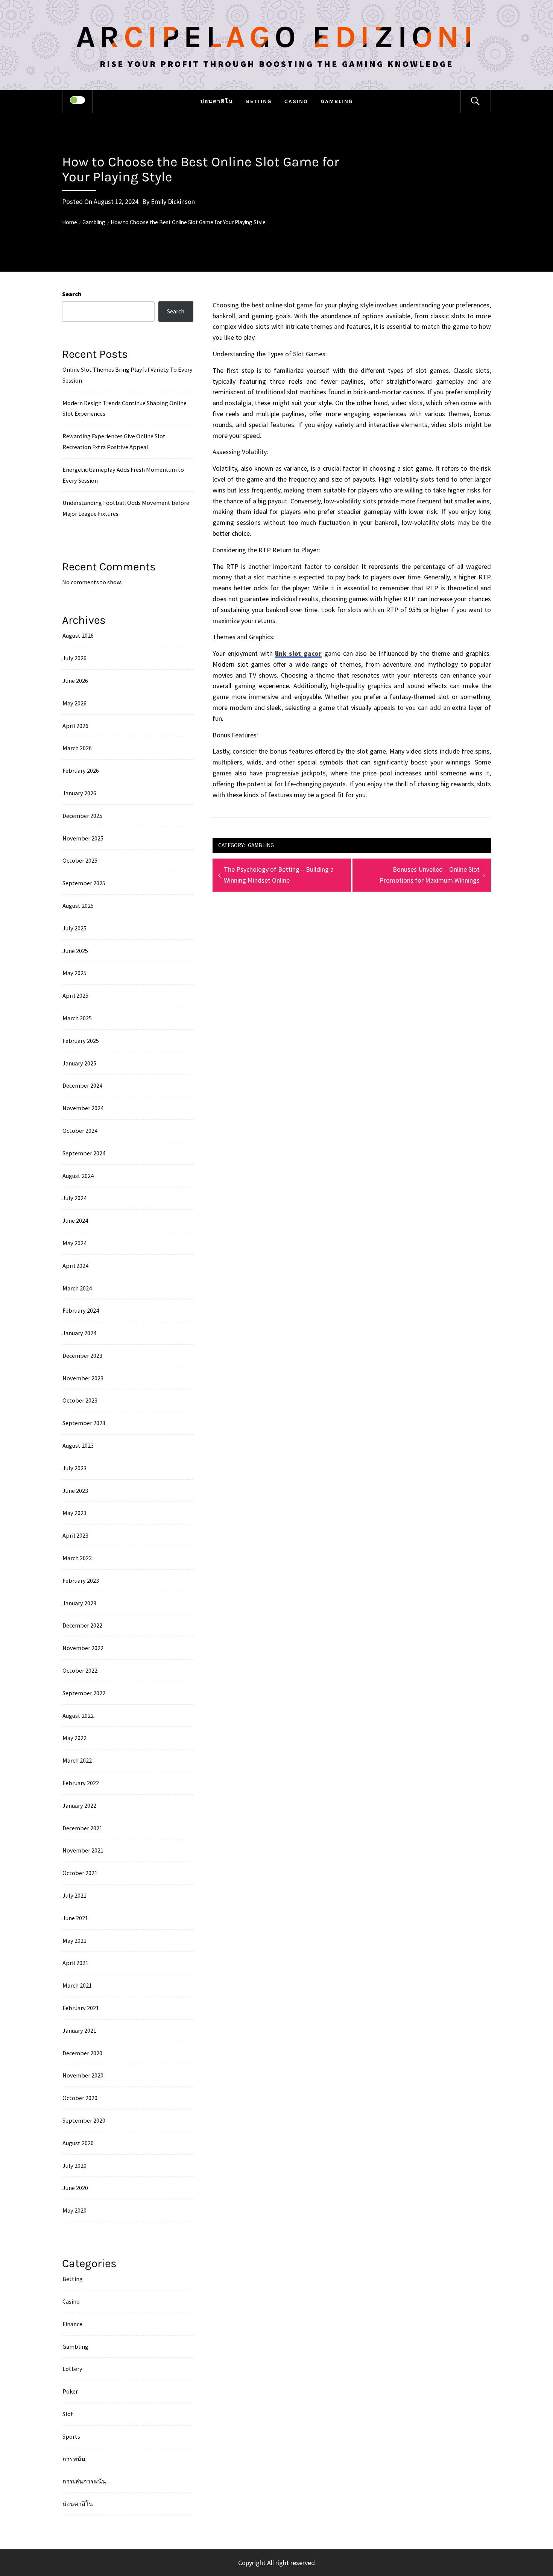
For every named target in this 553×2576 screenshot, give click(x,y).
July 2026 (74, 658)
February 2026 (81, 771)
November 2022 (83, 1648)
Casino (296, 101)
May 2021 (74, 1941)
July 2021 (74, 1895)
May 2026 (74, 703)
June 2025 (75, 951)
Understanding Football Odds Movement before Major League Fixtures (126, 508)
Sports (71, 2436)
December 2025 (82, 816)
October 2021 (80, 1873)
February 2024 (81, 1310)
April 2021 (75, 1963)
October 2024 (80, 1131)
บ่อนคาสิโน (217, 101)
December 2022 (82, 1625)
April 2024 (75, 1266)
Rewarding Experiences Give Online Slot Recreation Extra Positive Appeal (114, 441)
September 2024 (84, 1153)
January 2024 (79, 1333)
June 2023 (75, 1491)
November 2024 (83, 1108)
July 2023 (74, 1468)
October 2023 (80, 1400)
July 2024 (74, 1198)
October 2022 (80, 1670)
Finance (72, 2324)
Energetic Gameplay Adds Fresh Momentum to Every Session (123, 475)
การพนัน (74, 2459)
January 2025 (79, 1063)
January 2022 (79, 1805)
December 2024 (82, 1085)
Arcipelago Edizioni (276, 37)
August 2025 (78, 906)
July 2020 (74, 2166)
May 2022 (74, 1738)
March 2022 (77, 1760)
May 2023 (74, 1513)
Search (72, 294)
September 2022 (84, 1693)
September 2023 (84, 1423)
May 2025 (74, 973)
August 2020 (78, 2143)
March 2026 (77, 748)
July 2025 (74, 928)
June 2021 (75, 1918)
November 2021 (83, 1850)
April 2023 (75, 1535)
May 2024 (74, 1243)
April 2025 (75, 995)
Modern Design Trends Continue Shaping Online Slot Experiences (125, 408)
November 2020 (83, 2075)
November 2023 (83, 1378)
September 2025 (84, 883)
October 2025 (80, 860)
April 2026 (75, 726)
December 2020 (82, 2053)
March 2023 (77, 1558)
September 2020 (84, 2120)
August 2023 (78, 1445)
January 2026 (79, 793)
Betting (259, 101)
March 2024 (77, 1288)
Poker (70, 2391)
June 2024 (75, 1220)
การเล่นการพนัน (84, 2481)
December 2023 (82, 1356)
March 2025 (77, 1018)
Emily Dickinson (173, 201)
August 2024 (78, 1176)
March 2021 (77, 1985)
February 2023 (81, 1581)
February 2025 (81, 1041)
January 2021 (79, 2030)
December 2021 (82, 1828)
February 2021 (81, 2008)
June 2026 (75, 681)
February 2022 (81, 1783)
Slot (68, 2414)
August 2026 (78, 635)
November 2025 (83, 838)
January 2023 (79, 1603)
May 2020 (74, 2210)
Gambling (337, 101)
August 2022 (78, 1716)
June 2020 (75, 2188)
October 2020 (80, 2098)
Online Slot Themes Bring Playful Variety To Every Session (128, 375)
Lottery (72, 2369)
